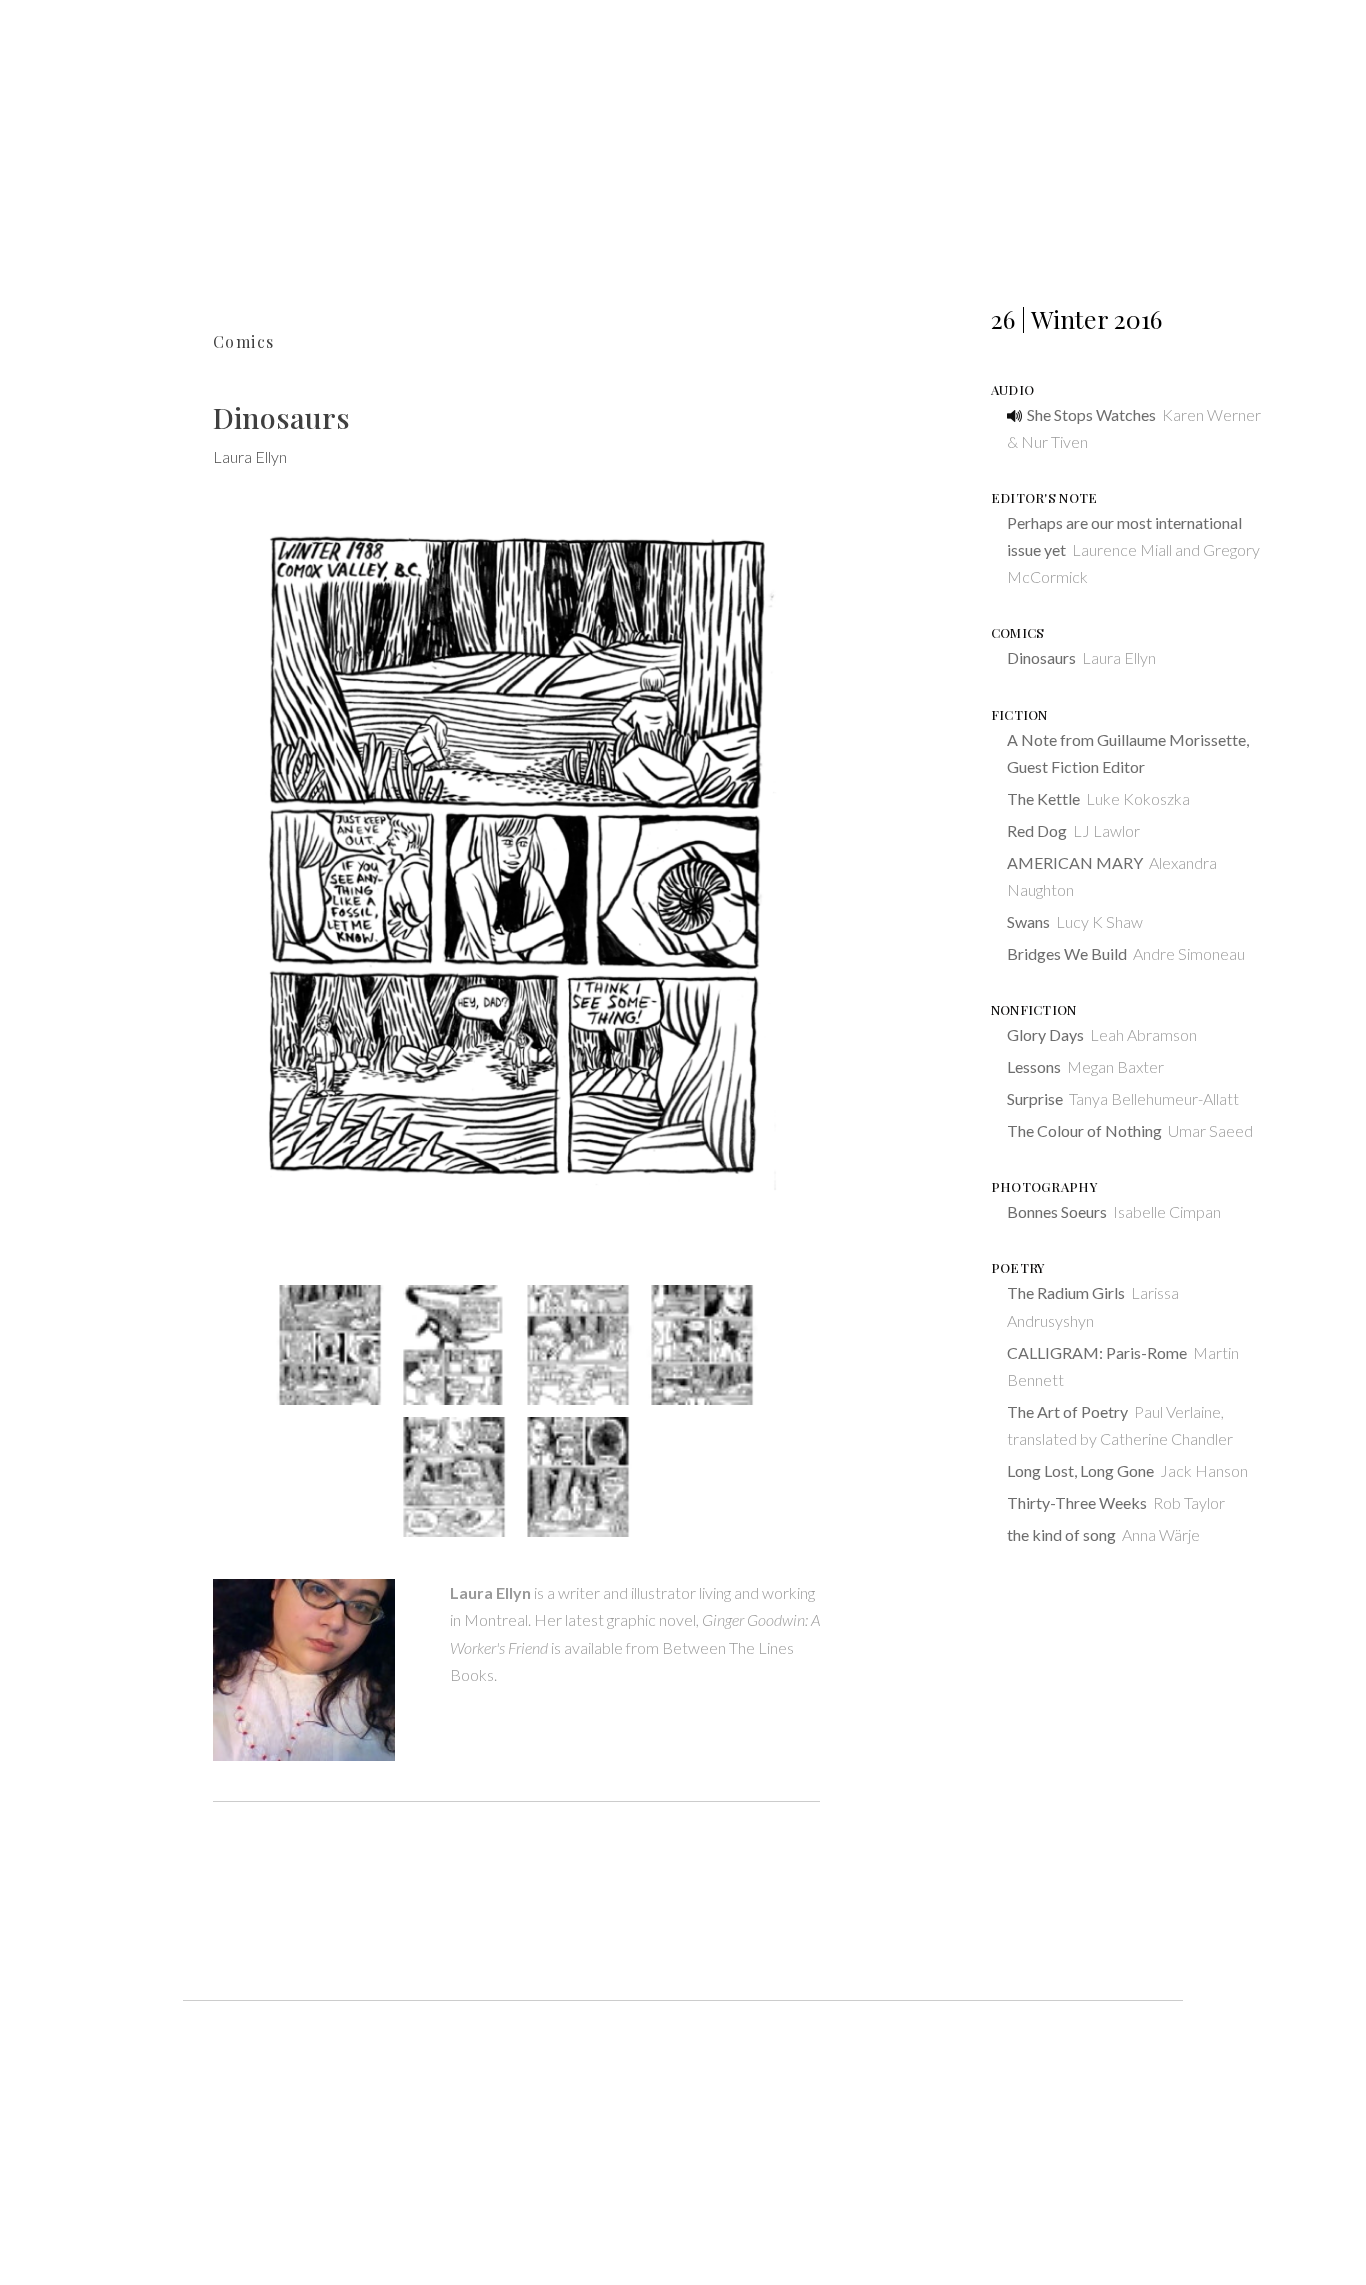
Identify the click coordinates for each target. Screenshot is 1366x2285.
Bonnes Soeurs (1057, 1211)
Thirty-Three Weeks (1077, 1502)
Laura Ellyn (250, 456)
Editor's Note (1044, 497)
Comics (243, 341)
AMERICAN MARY (1075, 862)
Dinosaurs (1041, 657)
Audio (1013, 389)
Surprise (1035, 1098)
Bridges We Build (1067, 953)
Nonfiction (1034, 1009)
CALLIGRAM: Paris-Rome (1097, 1352)
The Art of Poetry (1067, 1411)
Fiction (1019, 714)
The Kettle (1043, 798)
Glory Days (1045, 1034)
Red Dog (1037, 830)
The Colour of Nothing (1084, 1130)
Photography (1044, 1186)
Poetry (1018, 1267)
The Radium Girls (1066, 1292)
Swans (1028, 921)
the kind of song (1061, 1534)
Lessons (1034, 1066)
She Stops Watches (1091, 414)
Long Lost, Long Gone (1080, 1470)
